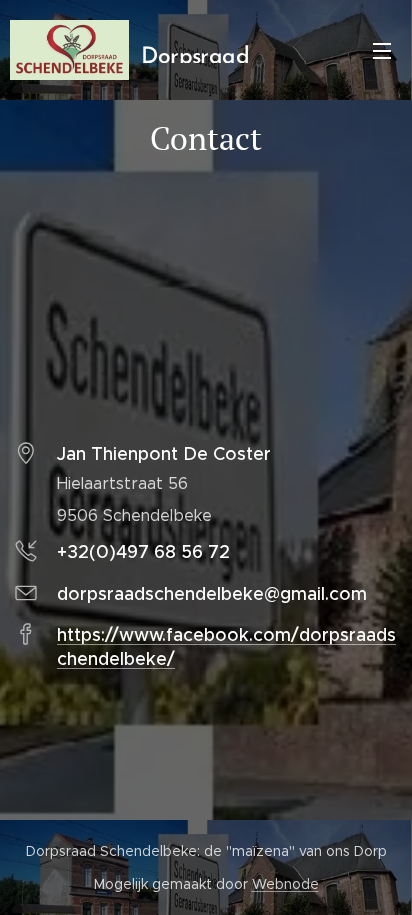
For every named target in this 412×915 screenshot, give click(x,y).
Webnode (285, 884)
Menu (382, 50)
